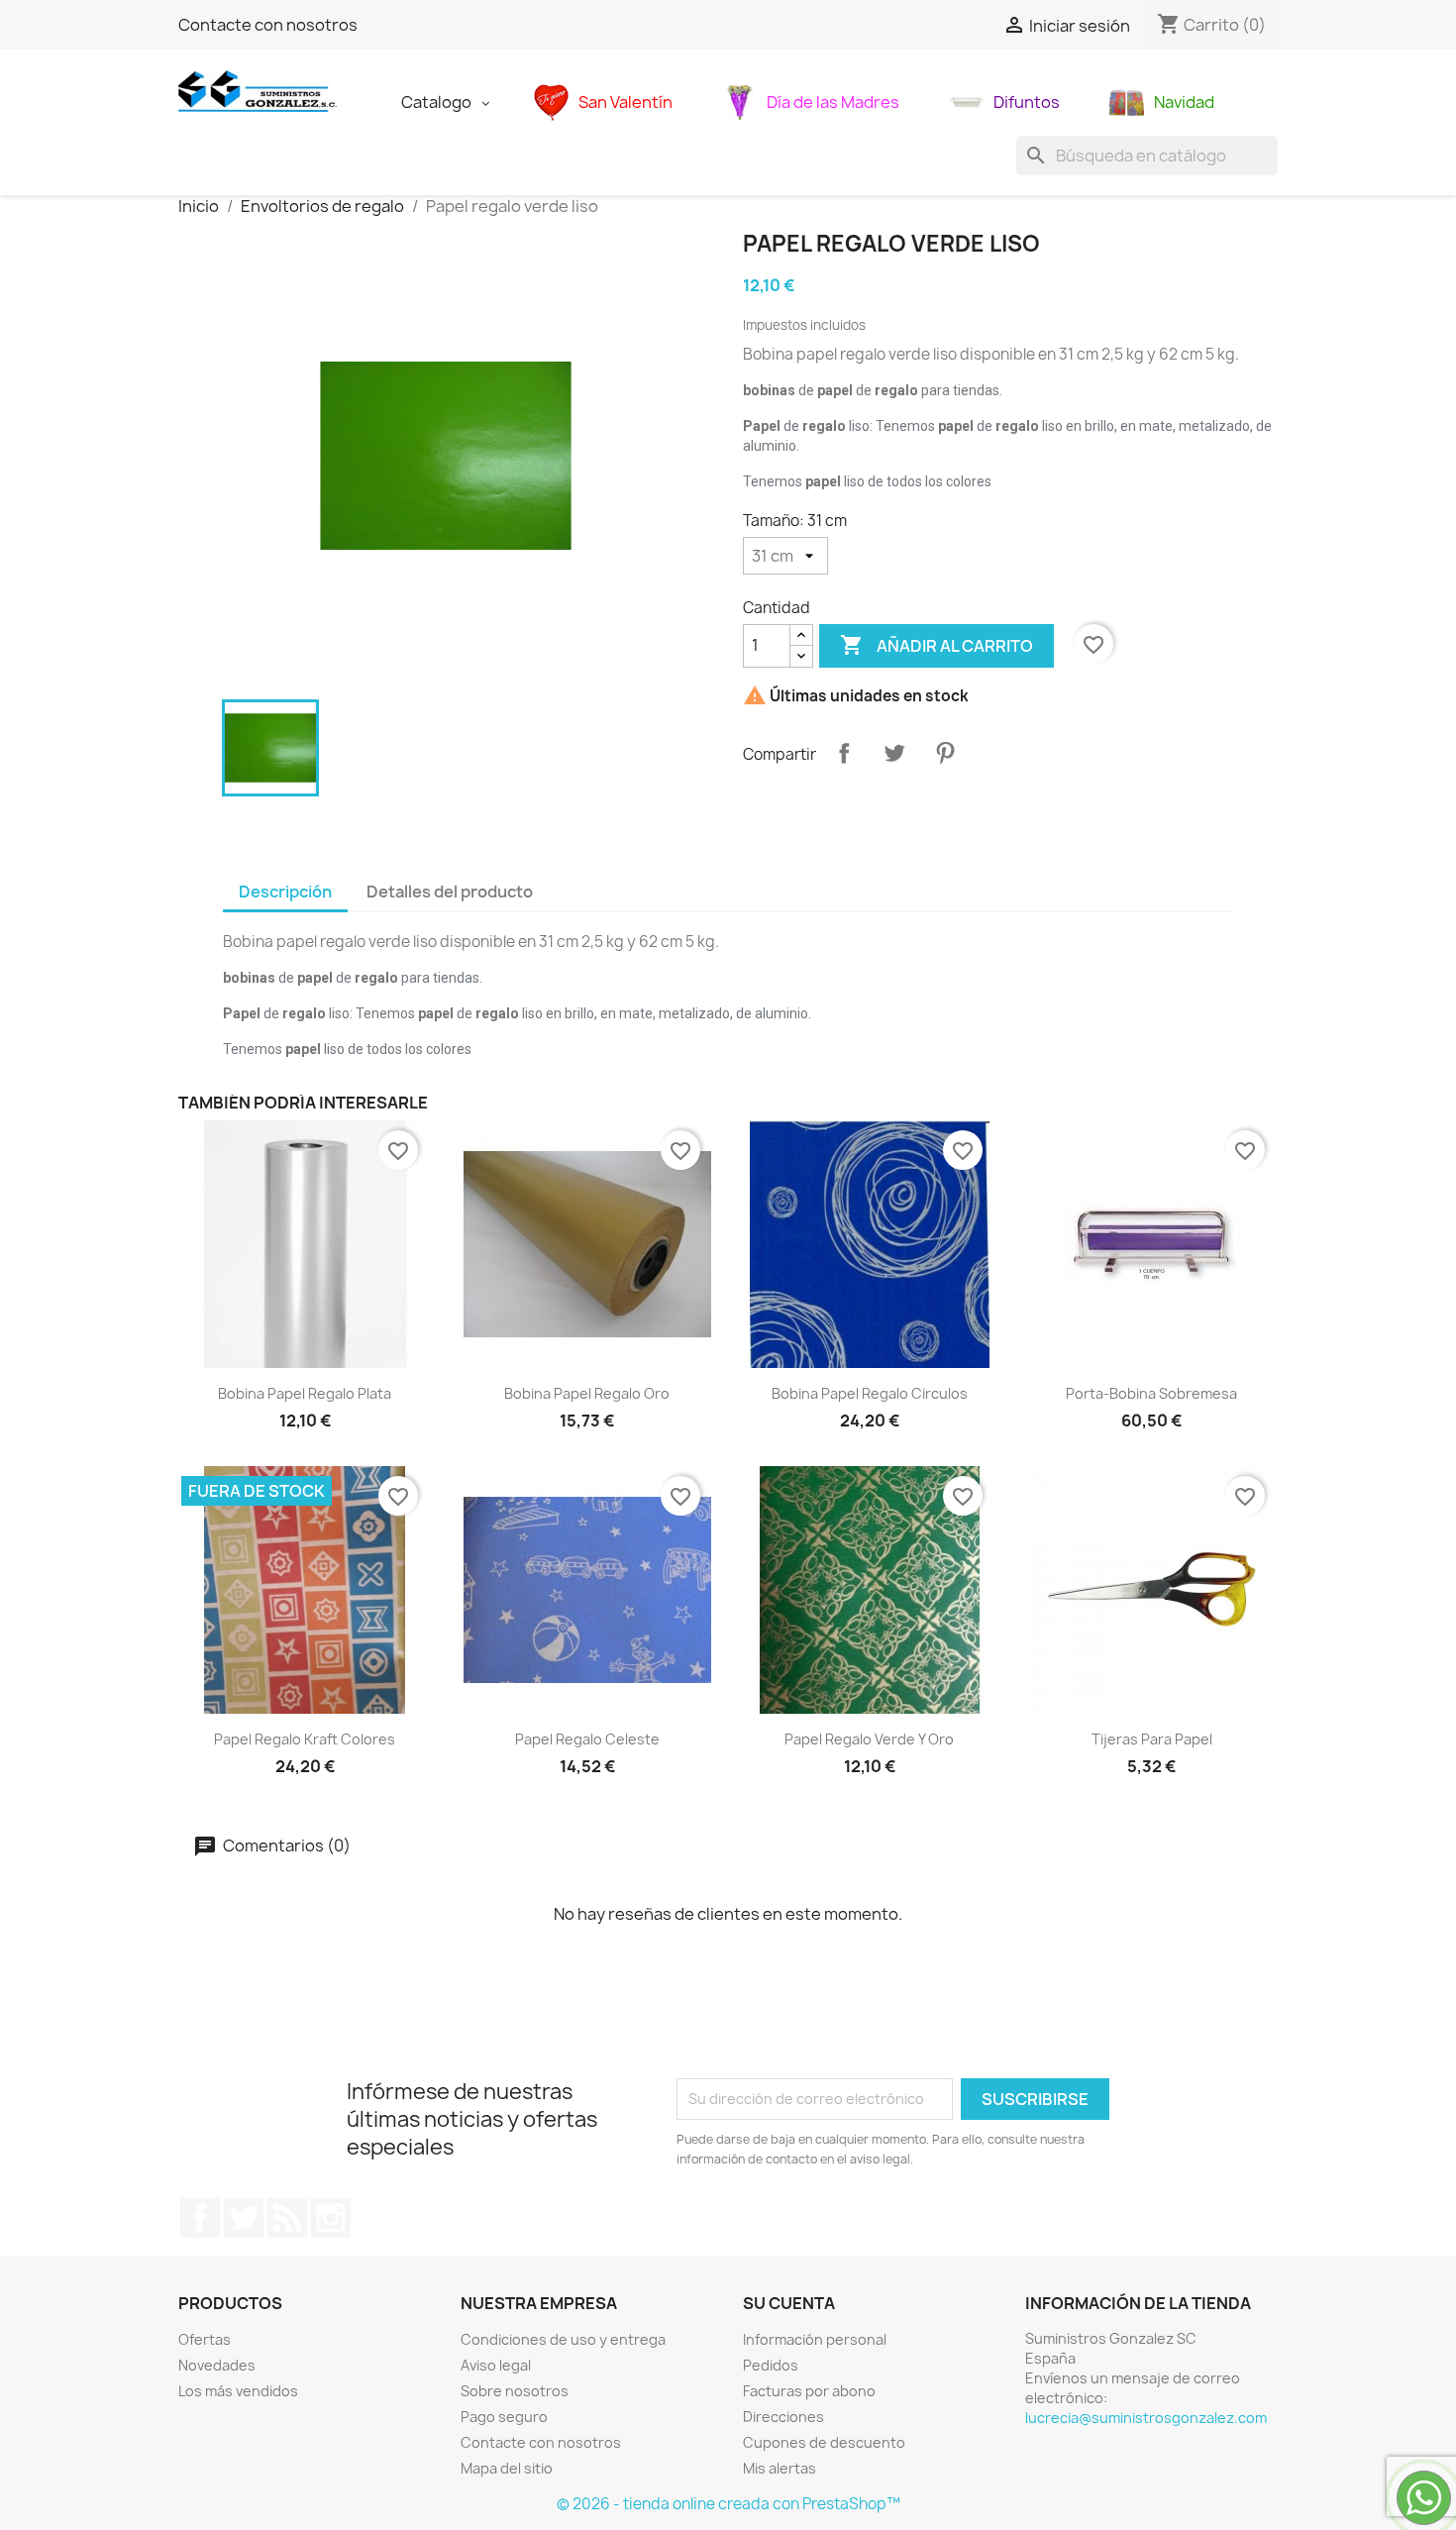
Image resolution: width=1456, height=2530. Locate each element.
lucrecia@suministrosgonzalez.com (1146, 2418)
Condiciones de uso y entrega (563, 2339)
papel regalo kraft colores (305, 1739)
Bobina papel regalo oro (587, 1393)
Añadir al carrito (936, 645)
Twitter (244, 2218)
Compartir (844, 753)
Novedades (217, 2365)
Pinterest (945, 753)
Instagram (331, 2218)
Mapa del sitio (507, 2468)
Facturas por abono (809, 2391)
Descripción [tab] (285, 892)
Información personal (815, 2339)
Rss (287, 2218)
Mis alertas (780, 2468)
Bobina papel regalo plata (305, 1393)
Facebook (200, 2218)
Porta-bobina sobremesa (1151, 1393)
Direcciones (783, 2417)
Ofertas (205, 2339)
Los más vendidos (238, 2391)
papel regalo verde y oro (869, 1739)
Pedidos (771, 2365)
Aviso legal (496, 2365)
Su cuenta (789, 2303)
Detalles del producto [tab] (450, 892)
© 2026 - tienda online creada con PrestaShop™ (728, 2504)
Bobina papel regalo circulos (870, 1393)
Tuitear (894, 753)
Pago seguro (504, 2417)
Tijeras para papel (1152, 1739)
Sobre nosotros (515, 2391)
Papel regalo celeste (587, 1739)
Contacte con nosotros (268, 25)
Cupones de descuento (824, 2442)
